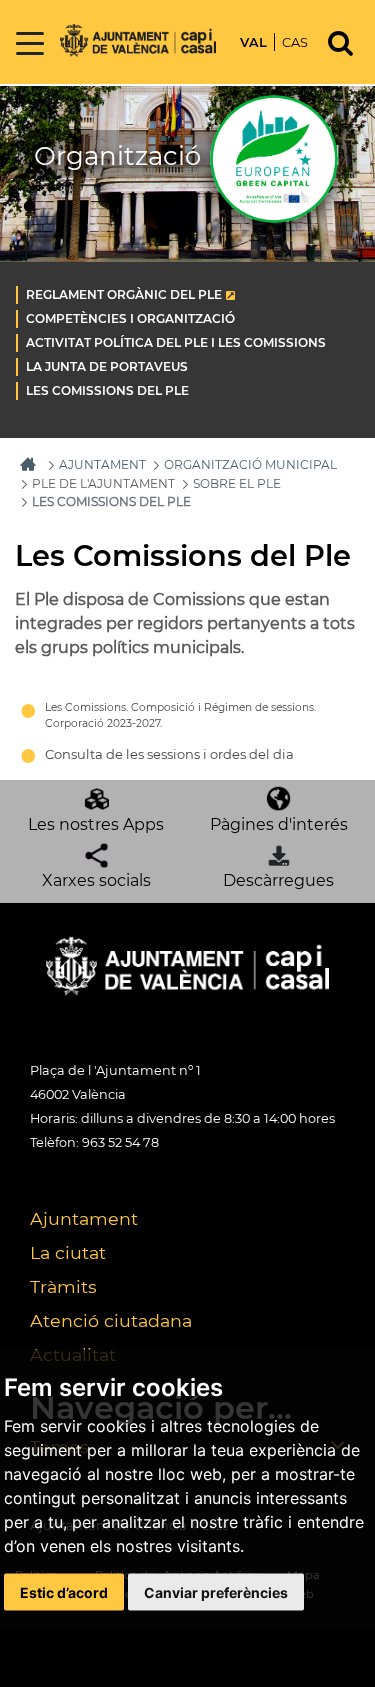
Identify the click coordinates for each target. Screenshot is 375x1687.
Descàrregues (278, 880)
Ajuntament (84, 1218)
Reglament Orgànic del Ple (124, 294)
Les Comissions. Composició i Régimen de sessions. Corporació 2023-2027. (180, 715)
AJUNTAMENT (102, 464)
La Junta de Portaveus (107, 366)
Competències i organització (130, 318)
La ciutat (68, 1252)
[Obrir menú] (30, 44)
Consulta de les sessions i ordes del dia (169, 754)
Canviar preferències (216, 1592)
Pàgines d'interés (279, 824)
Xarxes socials (96, 880)
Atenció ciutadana (111, 1320)
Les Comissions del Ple (107, 390)
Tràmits (63, 1286)
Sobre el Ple (237, 483)
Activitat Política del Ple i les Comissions (176, 342)
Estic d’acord (64, 1592)
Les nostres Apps (96, 824)
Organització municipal (250, 464)
